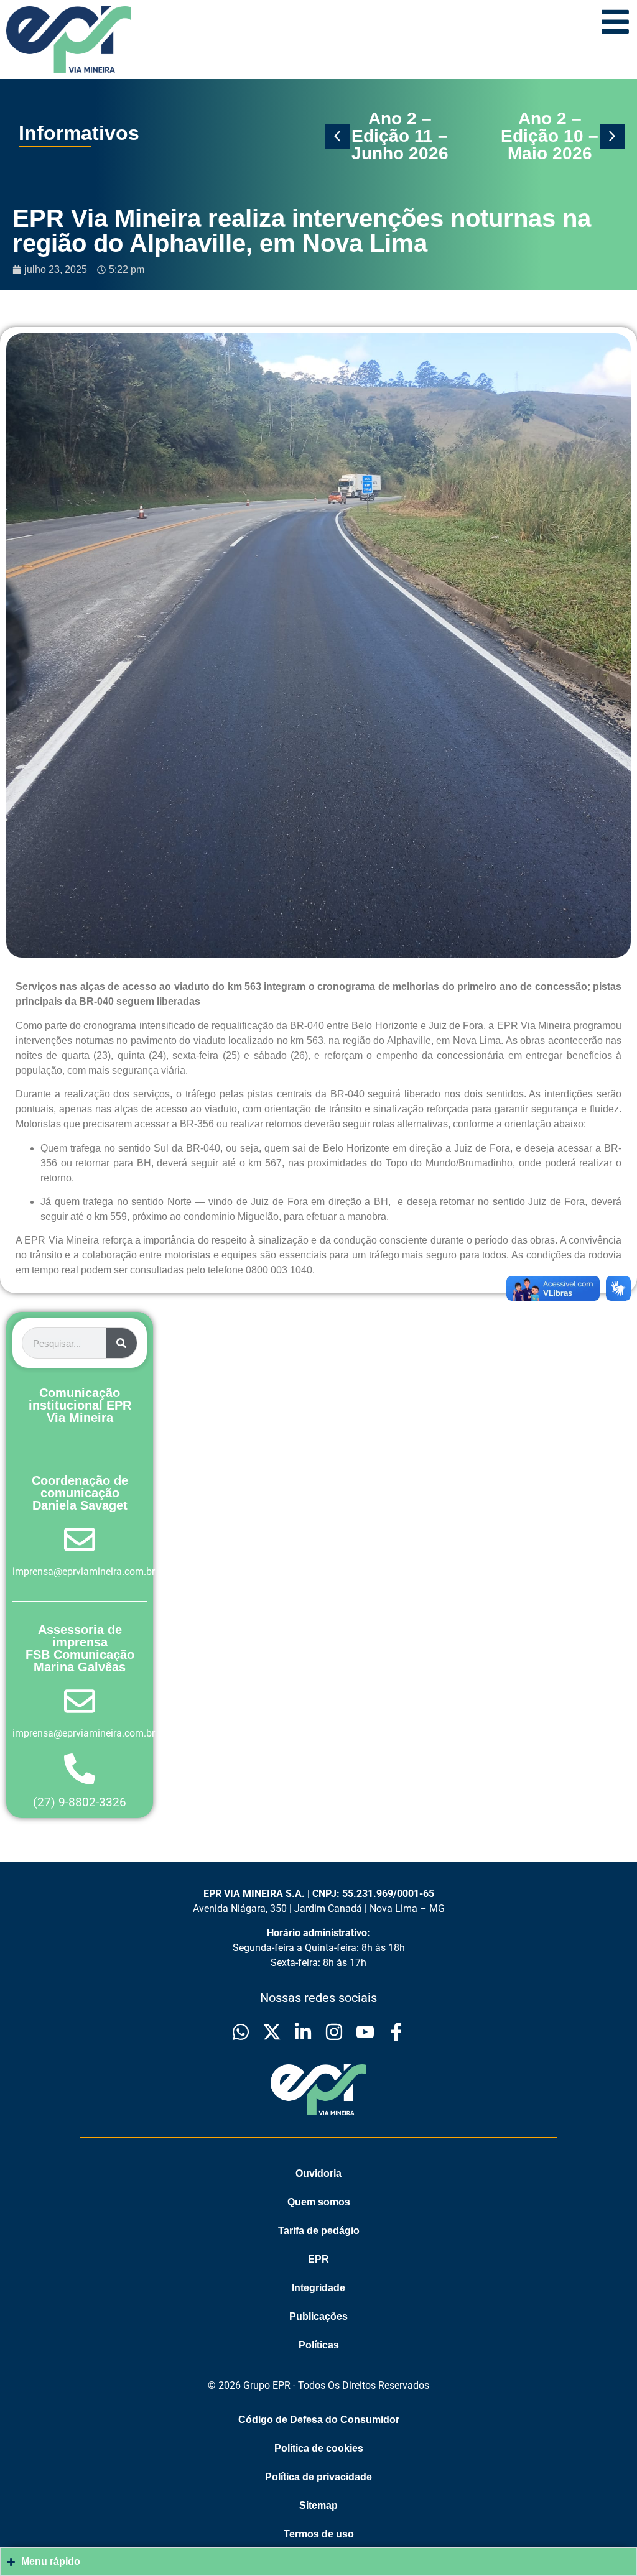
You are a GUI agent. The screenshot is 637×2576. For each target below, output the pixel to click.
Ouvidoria (318, 2173)
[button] (337, 136)
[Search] (121, 1343)
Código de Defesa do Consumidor (319, 2420)
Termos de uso (319, 2534)
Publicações (318, 2316)
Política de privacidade (318, 2477)
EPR (318, 2259)
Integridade (318, 2288)
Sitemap (318, 2505)
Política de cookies (319, 2448)
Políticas (319, 2345)
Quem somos (319, 2202)
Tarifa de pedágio (319, 2231)
